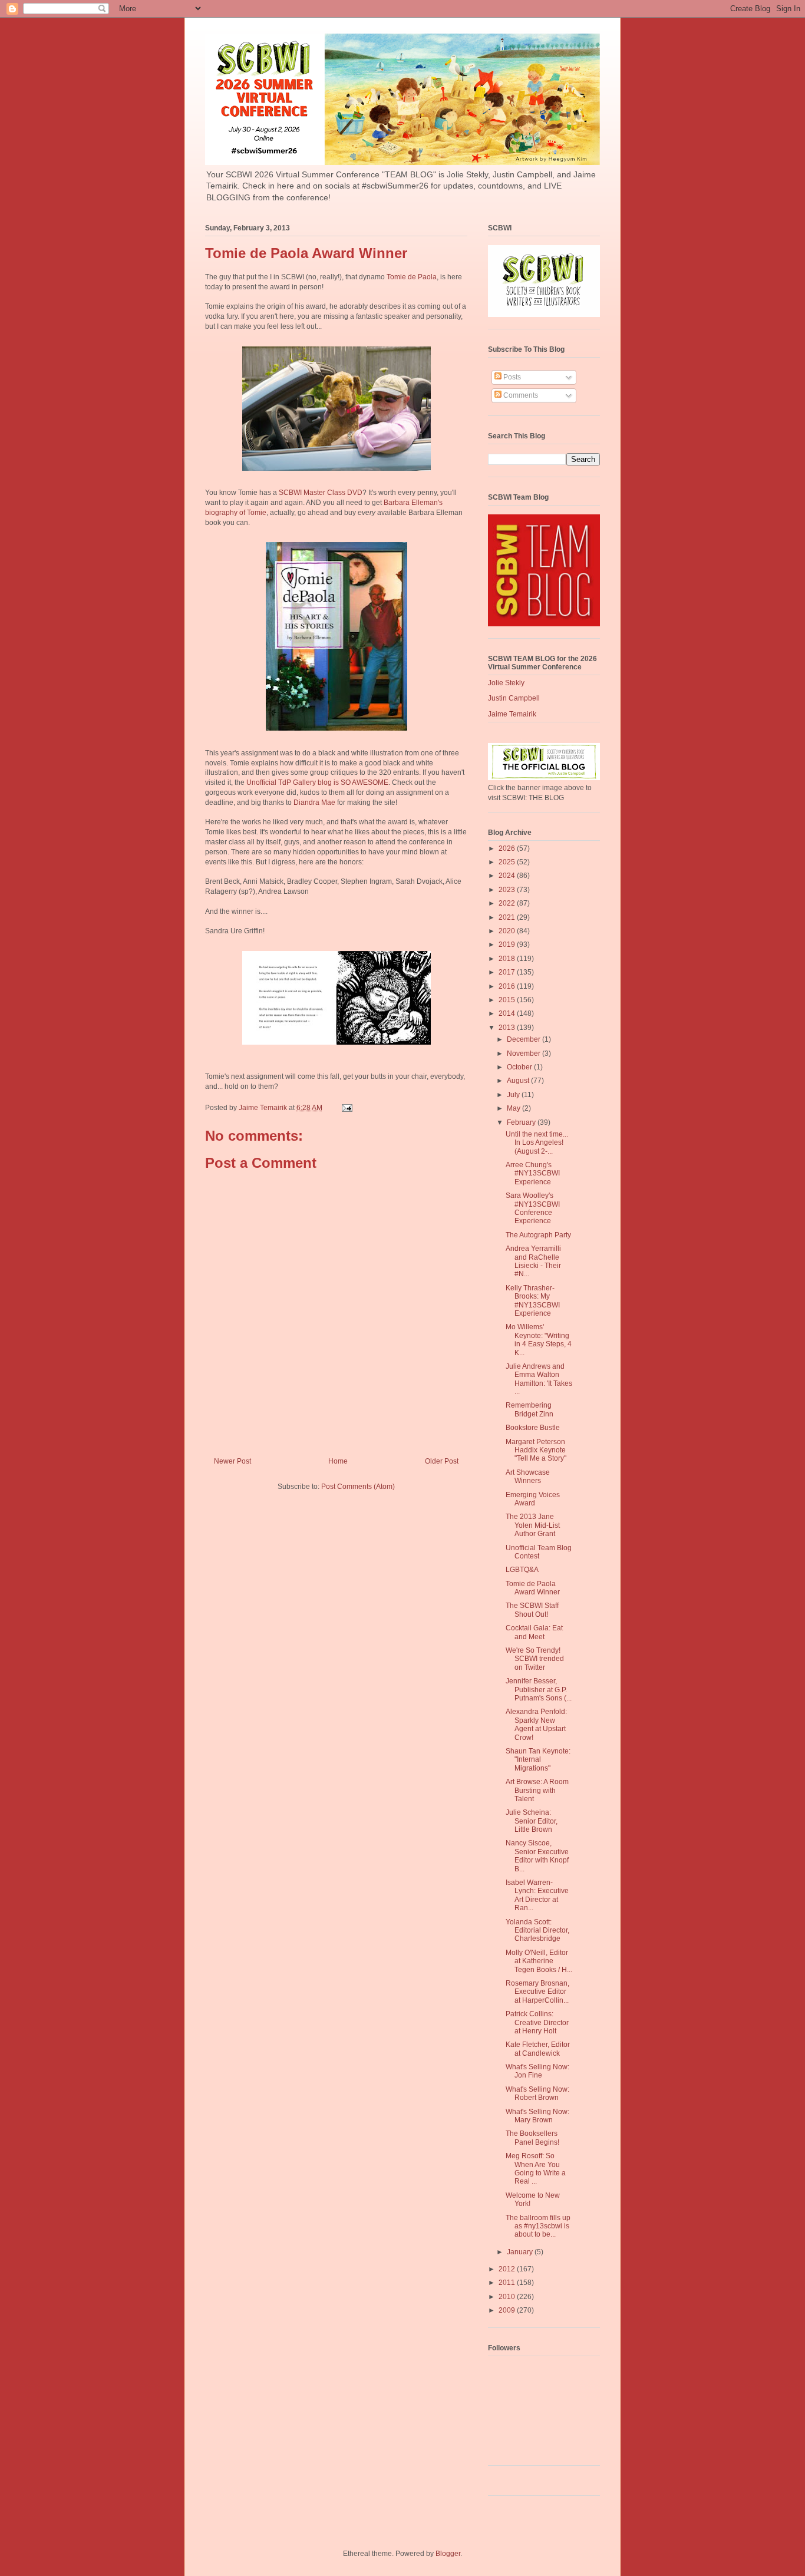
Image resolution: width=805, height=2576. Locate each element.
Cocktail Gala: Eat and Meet (534, 1632)
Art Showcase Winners (528, 1477)
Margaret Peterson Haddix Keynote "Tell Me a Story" (536, 1450)
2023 (508, 890)
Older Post (442, 1461)
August (519, 1081)
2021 (508, 917)
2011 (508, 2283)
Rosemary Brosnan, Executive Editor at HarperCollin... (537, 1992)
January (521, 2252)
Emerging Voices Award (533, 1499)
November (524, 1053)
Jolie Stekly (506, 683)
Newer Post (232, 1461)
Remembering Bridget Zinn (529, 1409)
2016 (508, 986)
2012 (508, 2269)
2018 (508, 959)
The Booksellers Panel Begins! (532, 2138)
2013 (508, 1028)
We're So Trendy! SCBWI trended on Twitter (535, 1659)
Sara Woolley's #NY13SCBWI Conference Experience (533, 1208)
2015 (508, 1000)
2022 (508, 903)
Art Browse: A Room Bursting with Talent (537, 1790)
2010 (508, 2297)
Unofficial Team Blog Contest (539, 1552)
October (520, 1067)
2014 (508, 1013)
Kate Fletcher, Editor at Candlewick (538, 2049)
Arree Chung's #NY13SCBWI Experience (533, 1173)
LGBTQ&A (522, 1570)
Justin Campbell (514, 698)
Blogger (448, 2554)
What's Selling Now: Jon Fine (537, 2071)
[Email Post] (346, 1108)
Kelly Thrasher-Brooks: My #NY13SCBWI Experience (533, 1301)
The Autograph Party (538, 1235)
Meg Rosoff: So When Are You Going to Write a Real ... (536, 2169)
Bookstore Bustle (533, 1428)
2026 (508, 848)
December (524, 1039)
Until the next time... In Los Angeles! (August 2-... (537, 1143)
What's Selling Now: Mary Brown (537, 2116)
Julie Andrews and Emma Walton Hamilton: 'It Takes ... (539, 1379)
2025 (508, 862)
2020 (508, 931)
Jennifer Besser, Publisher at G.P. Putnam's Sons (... (539, 1690)
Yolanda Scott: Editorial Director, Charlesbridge (537, 1931)
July (514, 1095)
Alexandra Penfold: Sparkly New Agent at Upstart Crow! (536, 1724)
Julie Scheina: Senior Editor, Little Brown (532, 1821)
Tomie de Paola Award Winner (533, 1588)
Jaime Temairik (512, 714)
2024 (508, 876)
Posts (511, 377)
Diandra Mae (314, 802)
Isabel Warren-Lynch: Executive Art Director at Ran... (537, 1895)
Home (338, 1461)
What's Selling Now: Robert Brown (537, 2093)
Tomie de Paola (412, 277)
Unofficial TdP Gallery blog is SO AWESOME (317, 782)
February (522, 1122)
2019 (508, 944)
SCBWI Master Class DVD (321, 493)
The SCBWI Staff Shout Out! (532, 1610)
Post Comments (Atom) (358, 1487)
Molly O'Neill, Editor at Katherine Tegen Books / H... (539, 1961)
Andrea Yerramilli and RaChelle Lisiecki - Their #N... (533, 1261)
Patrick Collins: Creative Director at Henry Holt (537, 2022)
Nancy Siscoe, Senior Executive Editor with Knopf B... (537, 1856)
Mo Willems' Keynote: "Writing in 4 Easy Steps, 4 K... (539, 1340)
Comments (520, 395)
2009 (508, 2310)
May (514, 1108)
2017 (508, 972)
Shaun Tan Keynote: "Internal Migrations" (538, 1760)
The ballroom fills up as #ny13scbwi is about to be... (538, 2226)
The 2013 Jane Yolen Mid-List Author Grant (533, 1525)
